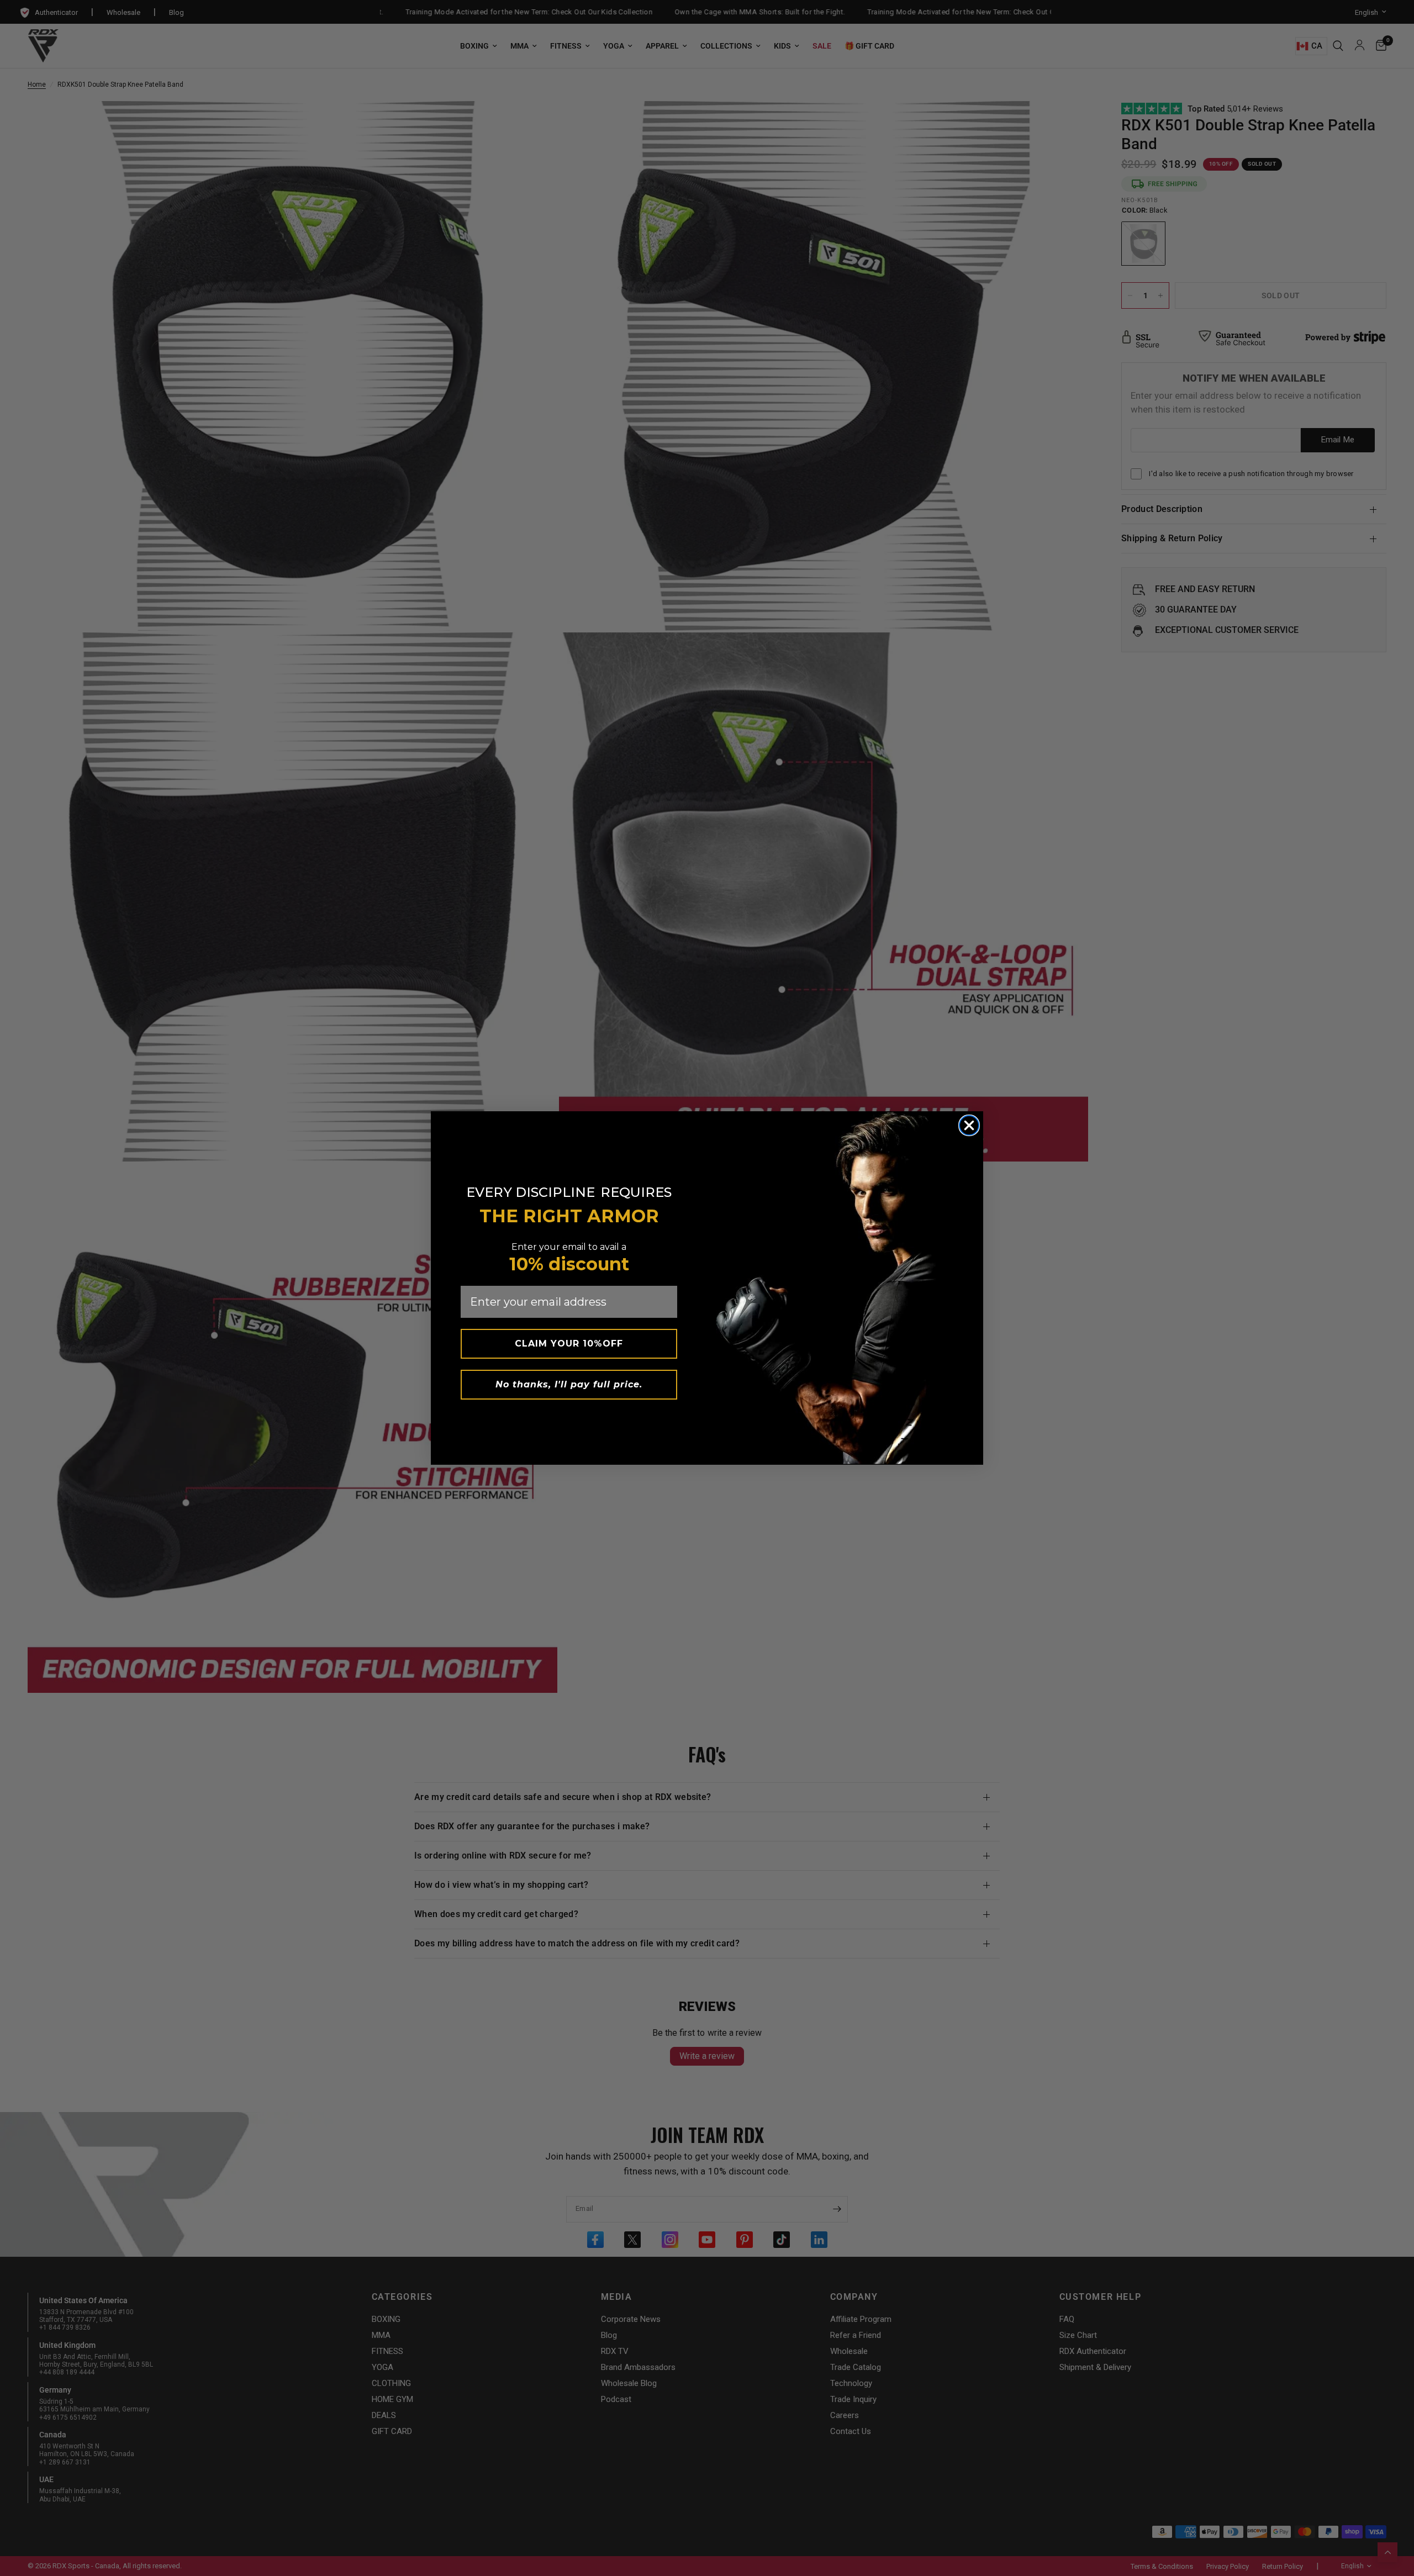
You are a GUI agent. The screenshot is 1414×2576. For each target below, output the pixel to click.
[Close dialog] (969, 1125)
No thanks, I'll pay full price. (569, 1384)
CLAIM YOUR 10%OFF (569, 1344)
